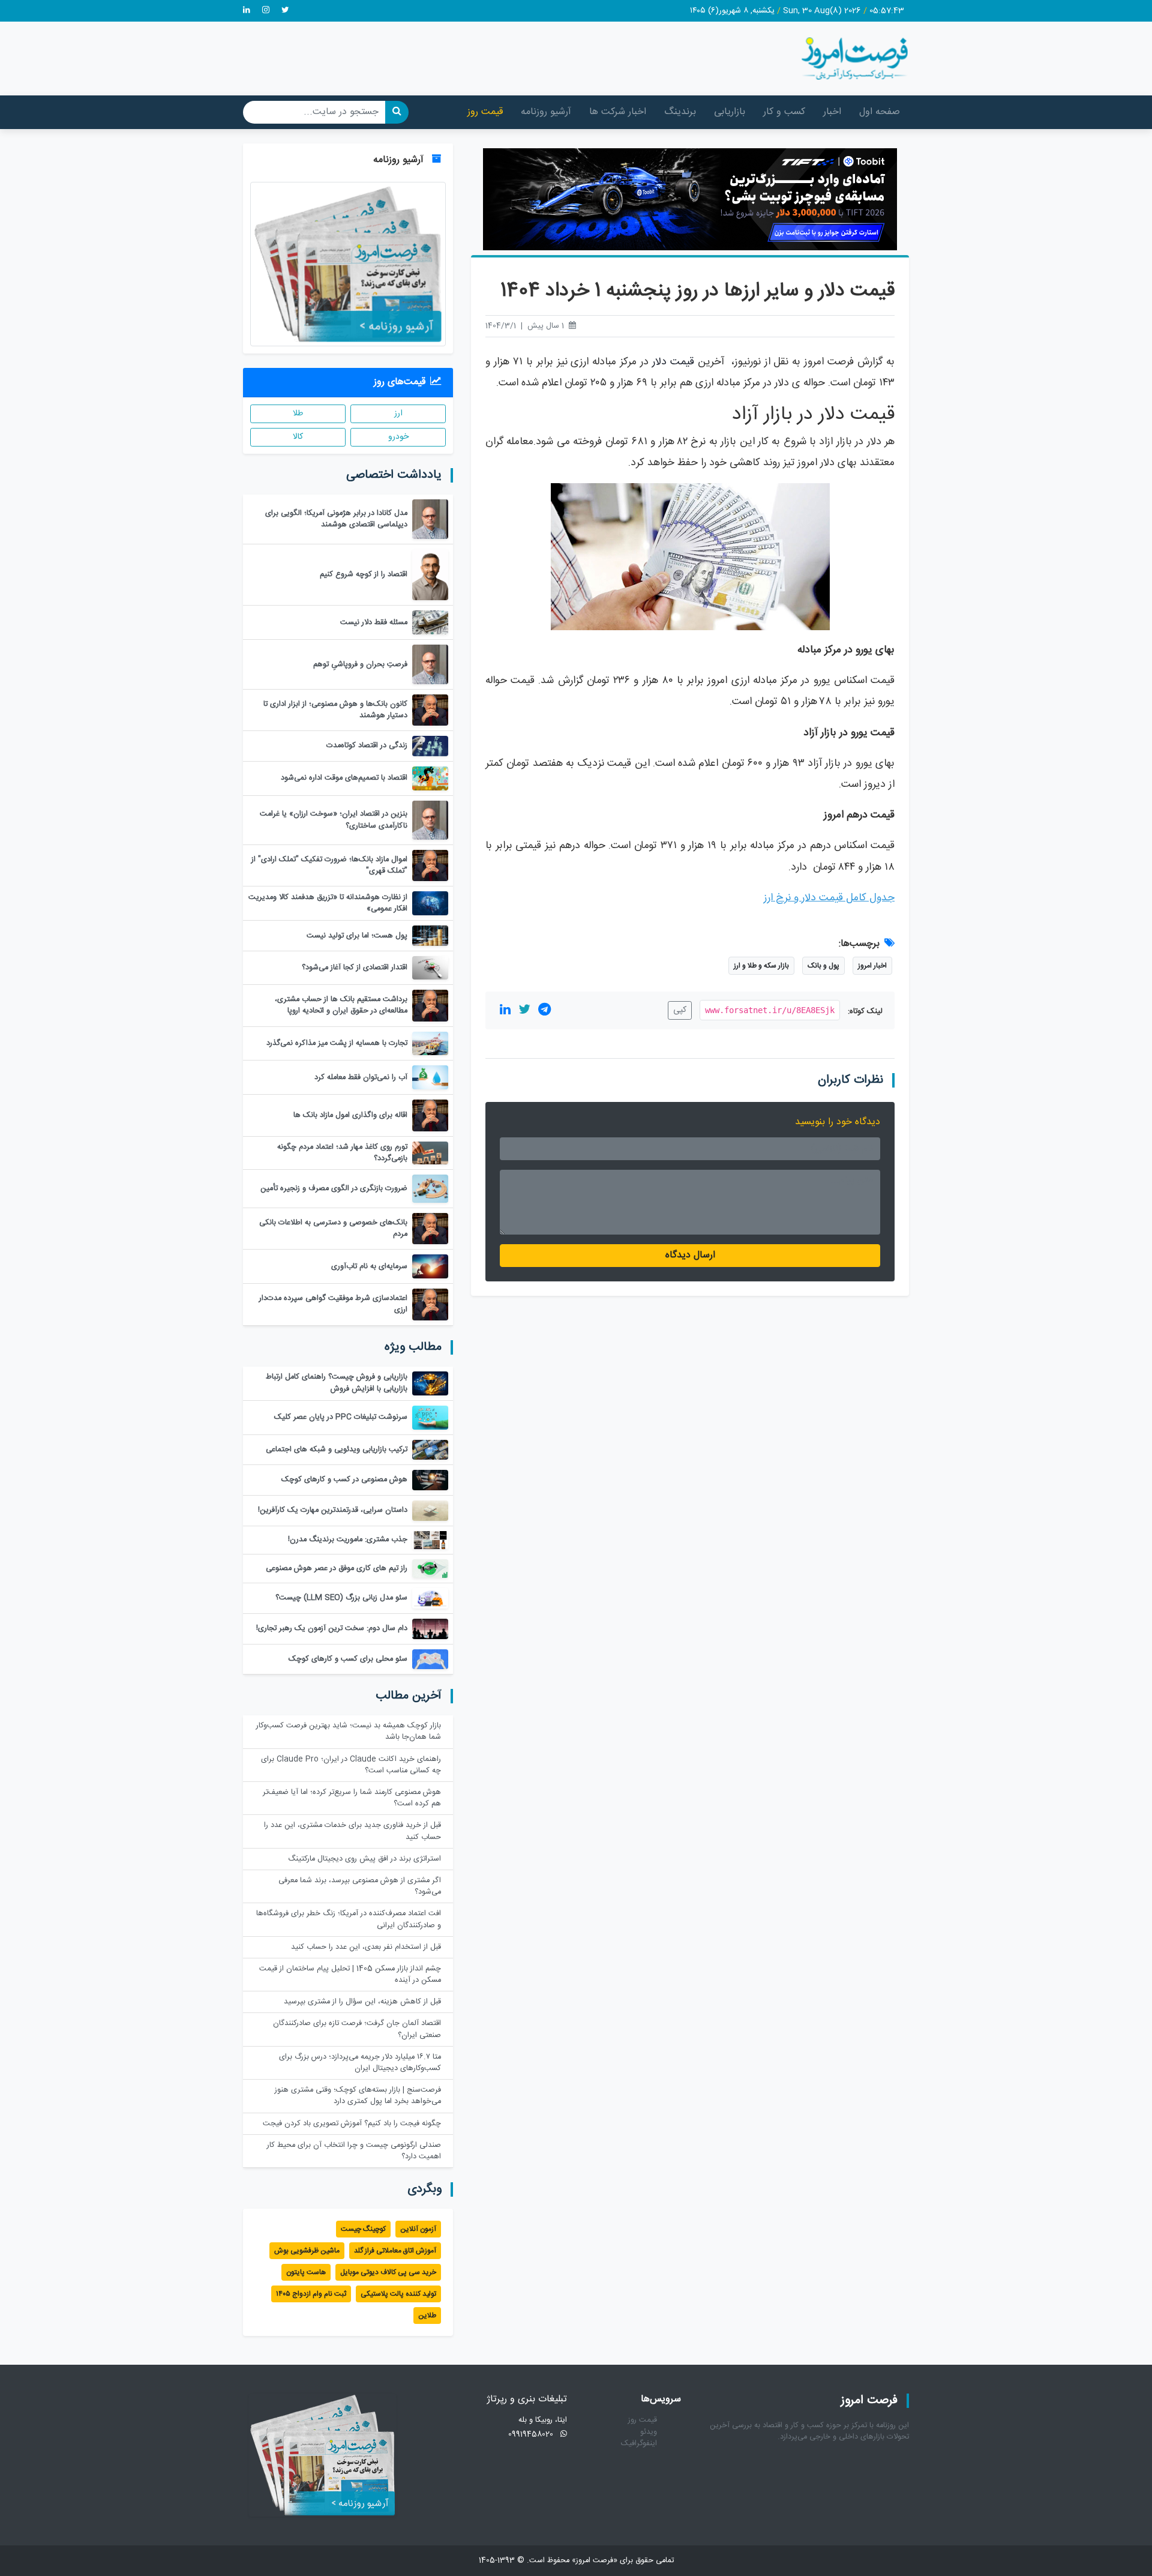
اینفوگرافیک (639, 2444)
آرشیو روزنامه (546, 112)
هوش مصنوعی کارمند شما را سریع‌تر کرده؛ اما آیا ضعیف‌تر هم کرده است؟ (352, 1798)
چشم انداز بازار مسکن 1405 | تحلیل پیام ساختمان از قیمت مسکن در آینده (350, 1975)
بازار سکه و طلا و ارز (761, 966)
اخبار (832, 112)
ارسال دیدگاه (690, 1255)
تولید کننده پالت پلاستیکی (398, 2294)
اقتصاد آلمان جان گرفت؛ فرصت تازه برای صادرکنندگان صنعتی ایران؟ (357, 2029)
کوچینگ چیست (363, 2229)
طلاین (427, 2316)
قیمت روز (485, 112)
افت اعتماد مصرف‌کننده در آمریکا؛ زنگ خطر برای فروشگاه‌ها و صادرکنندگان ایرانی (349, 1919)
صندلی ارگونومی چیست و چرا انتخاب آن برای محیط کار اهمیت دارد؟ (354, 2151)
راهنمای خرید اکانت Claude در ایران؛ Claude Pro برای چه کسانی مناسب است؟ (351, 1765)
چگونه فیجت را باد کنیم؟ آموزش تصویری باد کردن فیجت (352, 2124)
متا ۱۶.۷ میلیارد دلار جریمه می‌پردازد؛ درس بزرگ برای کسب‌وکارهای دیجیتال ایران (360, 2063)
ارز (398, 414)
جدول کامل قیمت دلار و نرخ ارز (829, 898)
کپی (680, 1010)
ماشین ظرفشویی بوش (307, 2251)
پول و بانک (823, 966)
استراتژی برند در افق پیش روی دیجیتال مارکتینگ (364, 1859)
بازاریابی (730, 112)
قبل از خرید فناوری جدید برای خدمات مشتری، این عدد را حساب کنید (352, 1831)
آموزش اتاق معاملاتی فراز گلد (395, 2251)
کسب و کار (784, 112)
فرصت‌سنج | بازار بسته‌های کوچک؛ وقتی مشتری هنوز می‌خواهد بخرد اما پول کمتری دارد (358, 2096)
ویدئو (649, 2432)
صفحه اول (880, 112)
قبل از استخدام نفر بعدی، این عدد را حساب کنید (366, 1947)
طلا (298, 414)
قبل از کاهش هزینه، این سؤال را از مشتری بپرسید (362, 2002)
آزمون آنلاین (418, 2229)
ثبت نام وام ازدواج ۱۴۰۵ (311, 2294)
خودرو (398, 437)
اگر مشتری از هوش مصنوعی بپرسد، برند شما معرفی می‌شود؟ (360, 1886)
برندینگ (680, 112)
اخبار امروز (872, 966)
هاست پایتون (306, 2272)
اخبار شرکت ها (618, 112)
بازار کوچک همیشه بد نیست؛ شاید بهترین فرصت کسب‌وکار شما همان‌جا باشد (349, 1732)
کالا (298, 437)
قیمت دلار (673, 362)
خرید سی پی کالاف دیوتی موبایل (388, 2272)
